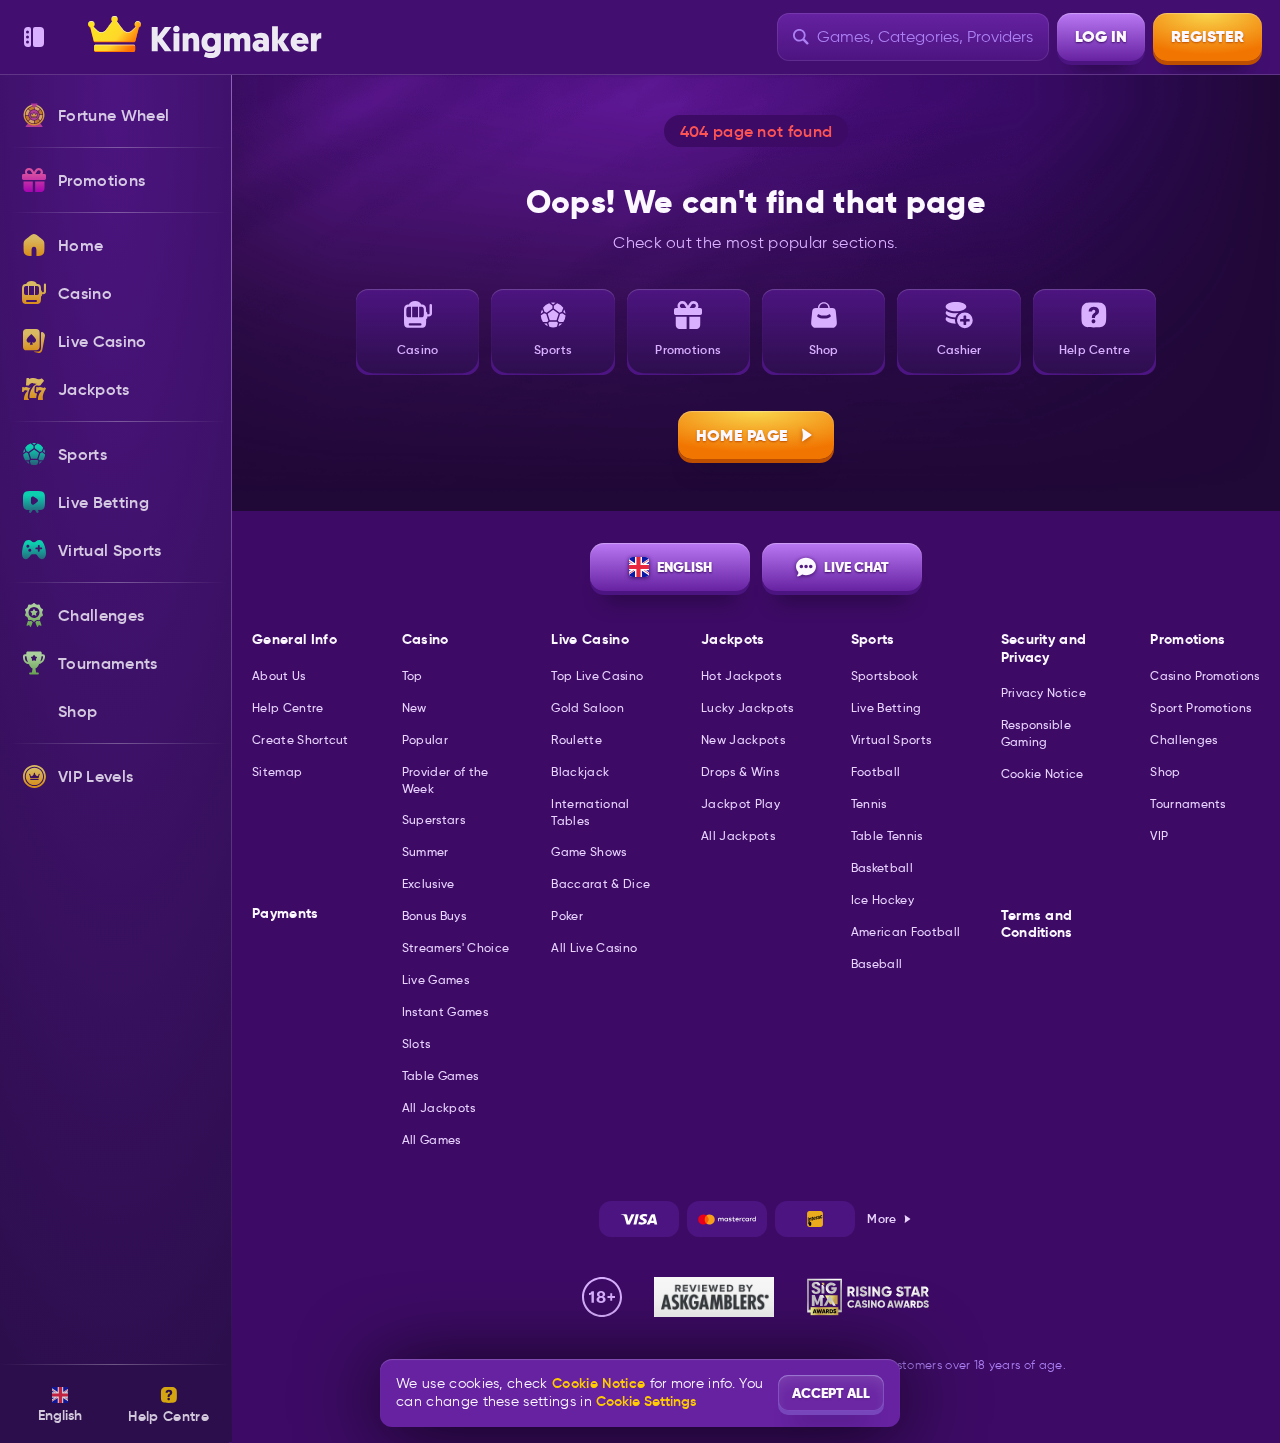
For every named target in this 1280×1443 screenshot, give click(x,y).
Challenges (1183, 739)
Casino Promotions (1204, 675)
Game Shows (588, 851)
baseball (877, 963)
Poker (567, 915)
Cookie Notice (1042, 773)
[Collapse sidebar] (34, 37)
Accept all (831, 1393)
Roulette (576, 739)
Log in (1101, 36)
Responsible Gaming (1036, 733)
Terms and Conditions (1037, 924)
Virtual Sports (891, 739)
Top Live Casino (597, 675)
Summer (425, 851)
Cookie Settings (646, 1401)
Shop (1165, 771)
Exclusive (428, 883)
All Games (431, 1139)
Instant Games (445, 1011)
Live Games (435, 979)
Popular (425, 739)
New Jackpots (743, 739)
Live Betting (886, 707)
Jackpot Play (740, 803)
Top (412, 675)
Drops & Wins (740, 771)
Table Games (440, 1075)
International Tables (590, 812)
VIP (1159, 835)
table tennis (887, 835)
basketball (882, 867)
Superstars (433, 819)
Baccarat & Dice (600, 883)
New (414, 707)
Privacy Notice (1043, 692)
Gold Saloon (587, 707)
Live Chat (856, 567)
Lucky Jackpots (747, 707)
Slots (416, 1043)
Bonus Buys (434, 915)
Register (1207, 36)
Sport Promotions (1200, 707)
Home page (742, 435)
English (684, 567)
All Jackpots (439, 1107)
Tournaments (1188, 803)
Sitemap (277, 771)
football (876, 771)
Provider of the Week (445, 780)
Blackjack (580, 771)
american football (905, 931)
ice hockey (882, 899)
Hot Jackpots (741, 675)
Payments (285, 913)
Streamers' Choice (455, 947)
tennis (869, 803)
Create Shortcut (300, 739)
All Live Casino (594, 947)
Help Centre (288, 707)
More (881, 1218)
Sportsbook (884, 675)
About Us (279, 675)
